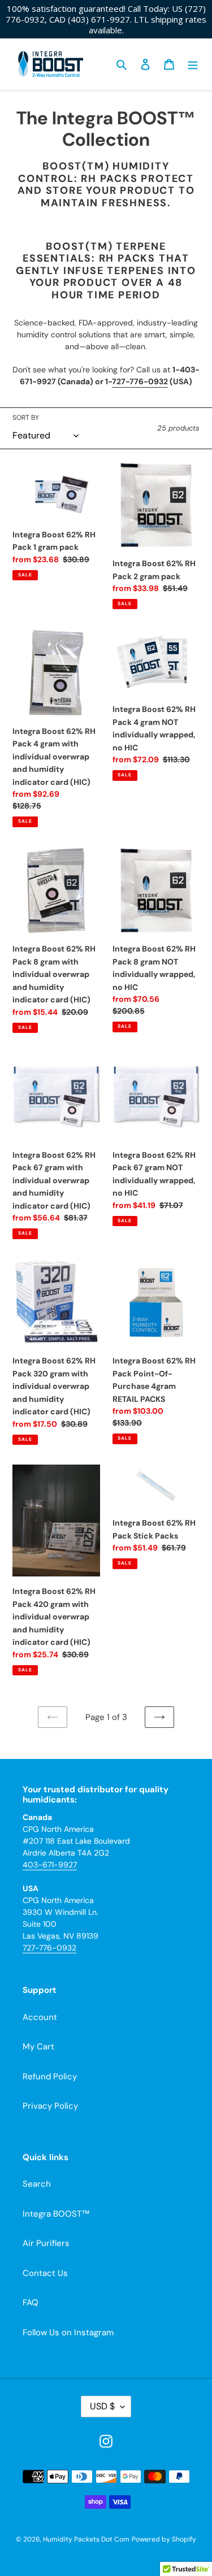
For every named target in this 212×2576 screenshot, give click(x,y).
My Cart (38, 2047)
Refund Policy (50, 2077)
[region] (106, 19)
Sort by (26, 418)
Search (37, 2184)
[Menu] (193, 64)
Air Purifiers (46, 2243)
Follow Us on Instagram (68, 2332)
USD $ (102, 2406)
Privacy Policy (50, 2106)
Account (40, 2017)
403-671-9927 (50, 1865)
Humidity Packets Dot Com (86, 2539)
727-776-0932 (140, 381)
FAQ (31, 2303)
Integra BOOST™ (56, 2214)
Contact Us (45, 2273)
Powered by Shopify (164, 2539)
